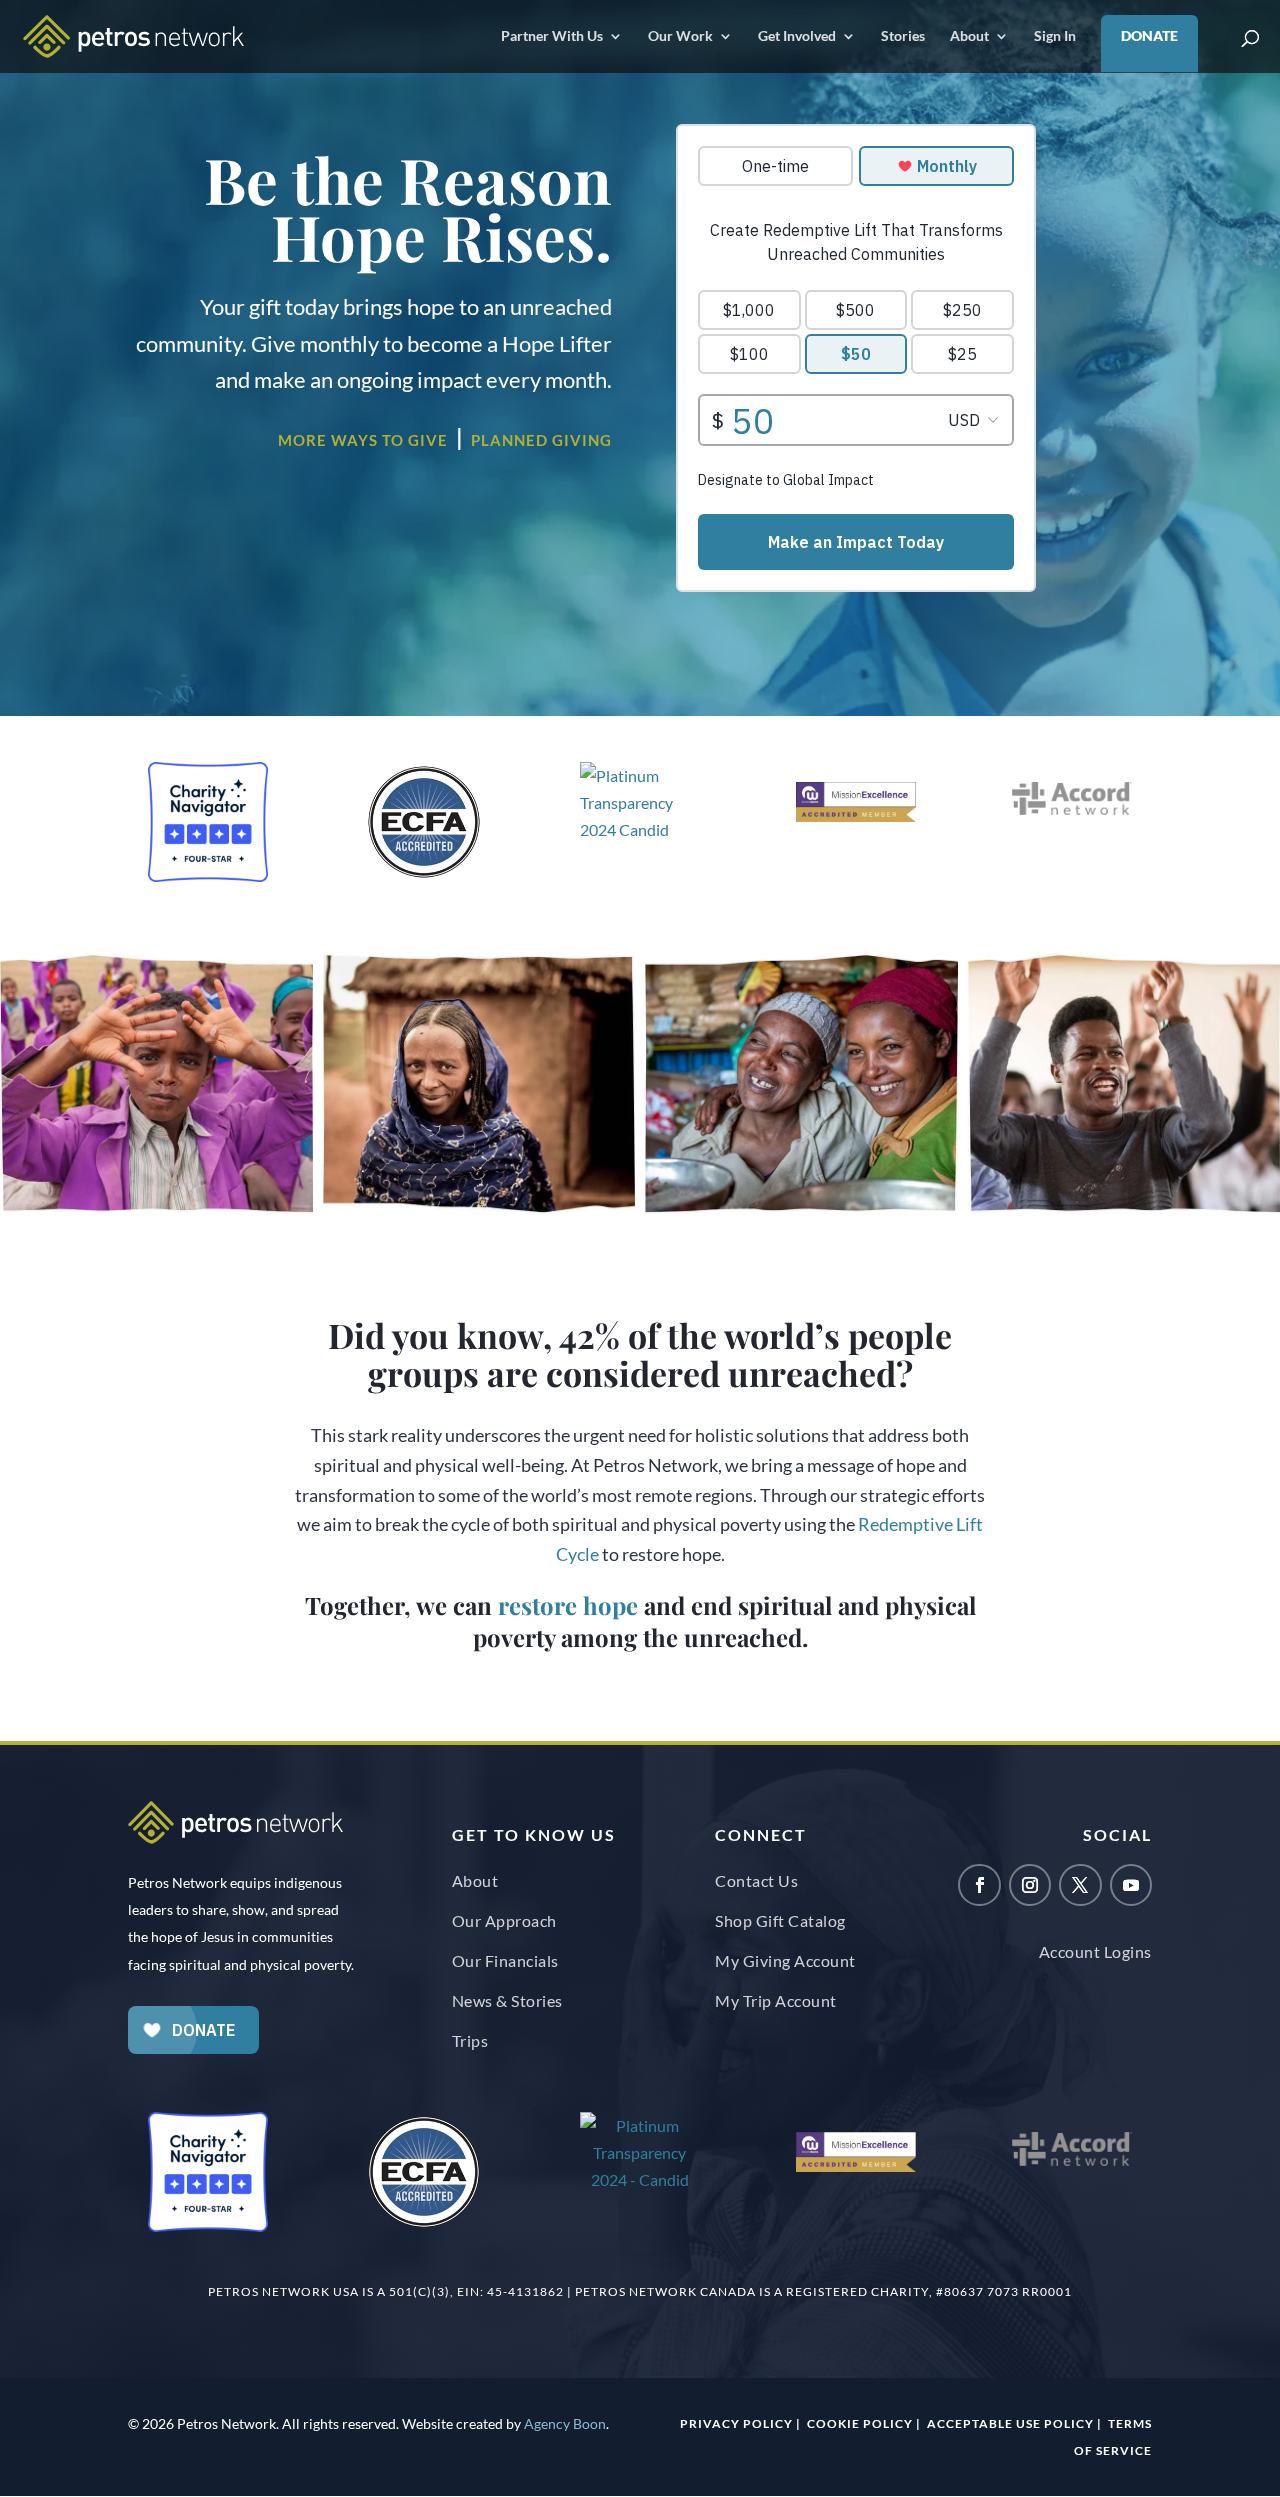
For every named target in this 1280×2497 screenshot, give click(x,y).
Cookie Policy (860, 2423)
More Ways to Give (363, 440)
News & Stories (507, 2000)
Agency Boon (565, 2423)
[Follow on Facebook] (979, 1885)
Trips (470, 2040)
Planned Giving (541, 440)
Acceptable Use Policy (1010, 2423)
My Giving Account (785, 1960)
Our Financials (505, 1960)
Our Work (680, 36)
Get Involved (797, 36)
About (969, 36)
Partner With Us (552, 36)
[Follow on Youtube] (1131, 1885)
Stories (903, 36)
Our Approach (504, 1920)
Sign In (1055, 36)
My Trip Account (776, 2000)
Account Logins (1095, 1951)
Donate (1149, 35)
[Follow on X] (1080, 1885)
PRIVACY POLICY (736, 2423)
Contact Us (756, 1880)
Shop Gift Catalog (780, 1920)
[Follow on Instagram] (1030, 1885)
